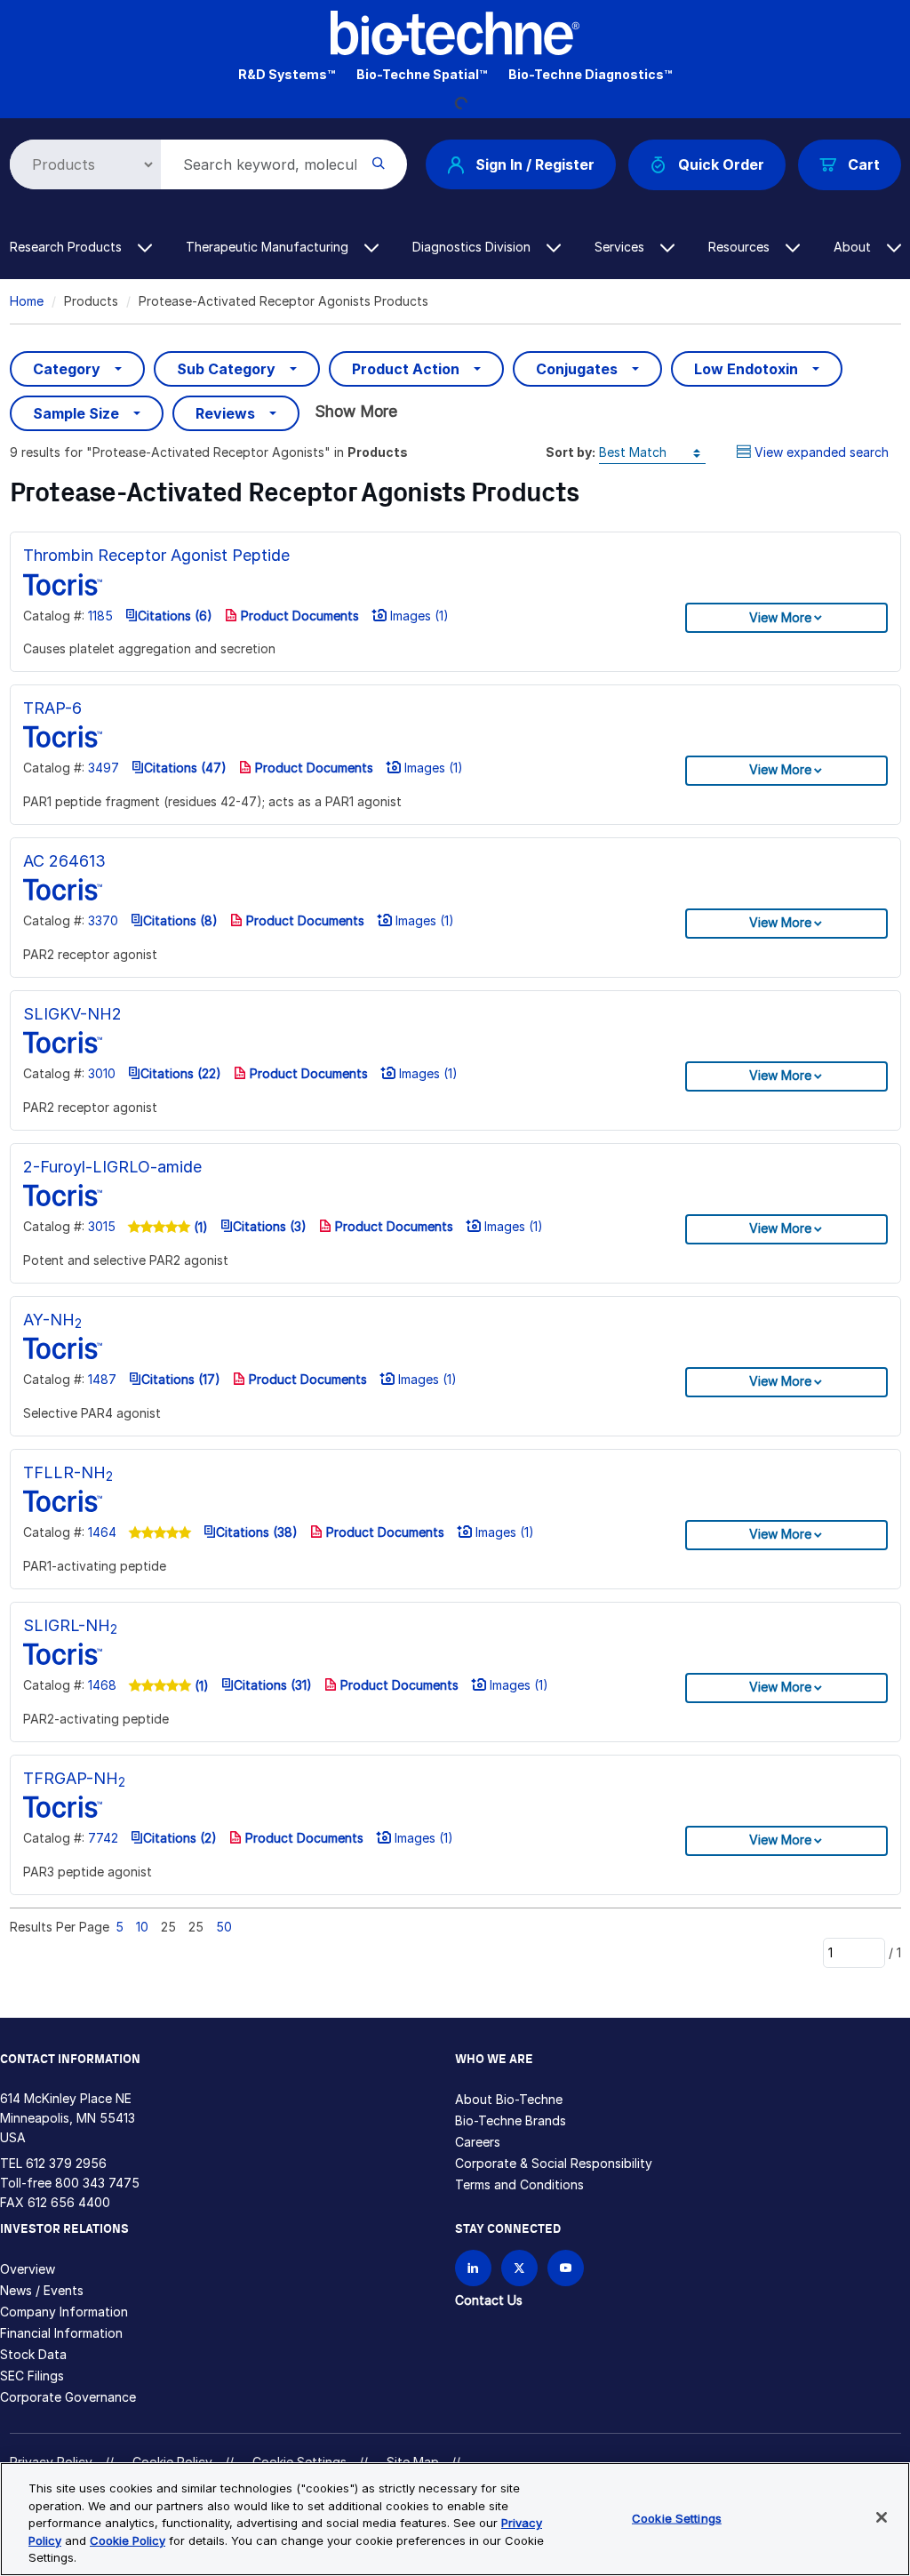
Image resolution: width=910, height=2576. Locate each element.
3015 (102, 1226)
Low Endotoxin (746, 369)
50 (224, 1927)
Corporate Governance (68, 2397)
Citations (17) (181, 1379)
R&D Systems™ (287, 74)
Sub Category (226, 369)
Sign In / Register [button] (535, 164)
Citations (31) (273, 1685)
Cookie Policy (128, 2540)
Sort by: (571, 452)
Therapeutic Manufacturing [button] (269, 247)
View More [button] (780, 617)
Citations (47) (185, 768)
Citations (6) (175, 616)
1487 (102, 1379)
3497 (104, 768)
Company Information (64, 2312)
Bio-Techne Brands (511, 2120)
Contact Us (489, 2300)
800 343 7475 (97, 2183)
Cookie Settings (677, 2518)
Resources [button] (741, 247)
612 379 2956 (66, 2163)
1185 (100, 616)
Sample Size (76, 413)
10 (142, 1927)
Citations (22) (181, 1073)
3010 (102, 1073)
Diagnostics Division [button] (473, 247)
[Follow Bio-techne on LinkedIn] (473, 2268)
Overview (28, 2269)
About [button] (854, 247)
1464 (102, 1532)
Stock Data (33, 2354)
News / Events (42, 2290)
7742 (103, 1838)
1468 (102, 1685)
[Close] (882, 2517)
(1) (199, 1227)
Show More (356, 411)
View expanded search (822, 452)
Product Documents (298, 616)
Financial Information (61, 2333)
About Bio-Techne (509, 2099)
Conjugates (577, 369)
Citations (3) (270, 1226)
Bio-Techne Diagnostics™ (590, 74)
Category (67, 369)
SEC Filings (32, 2376)
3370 (103, 920)
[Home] (455, 32)
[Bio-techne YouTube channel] (566, 2268)
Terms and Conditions (519, 2184)
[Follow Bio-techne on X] (519, 2268)
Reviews (225, 413)
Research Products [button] (68, 247)
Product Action (406, 369)
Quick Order (721, 164)
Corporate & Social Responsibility (554, 2163)
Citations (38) (257, 1532)
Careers (478, 2142)
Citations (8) (180, 920)
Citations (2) (180, 1838)
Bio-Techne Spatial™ (422, 74)
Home (27, 301)
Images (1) (418, 616)
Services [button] (621, 247)
